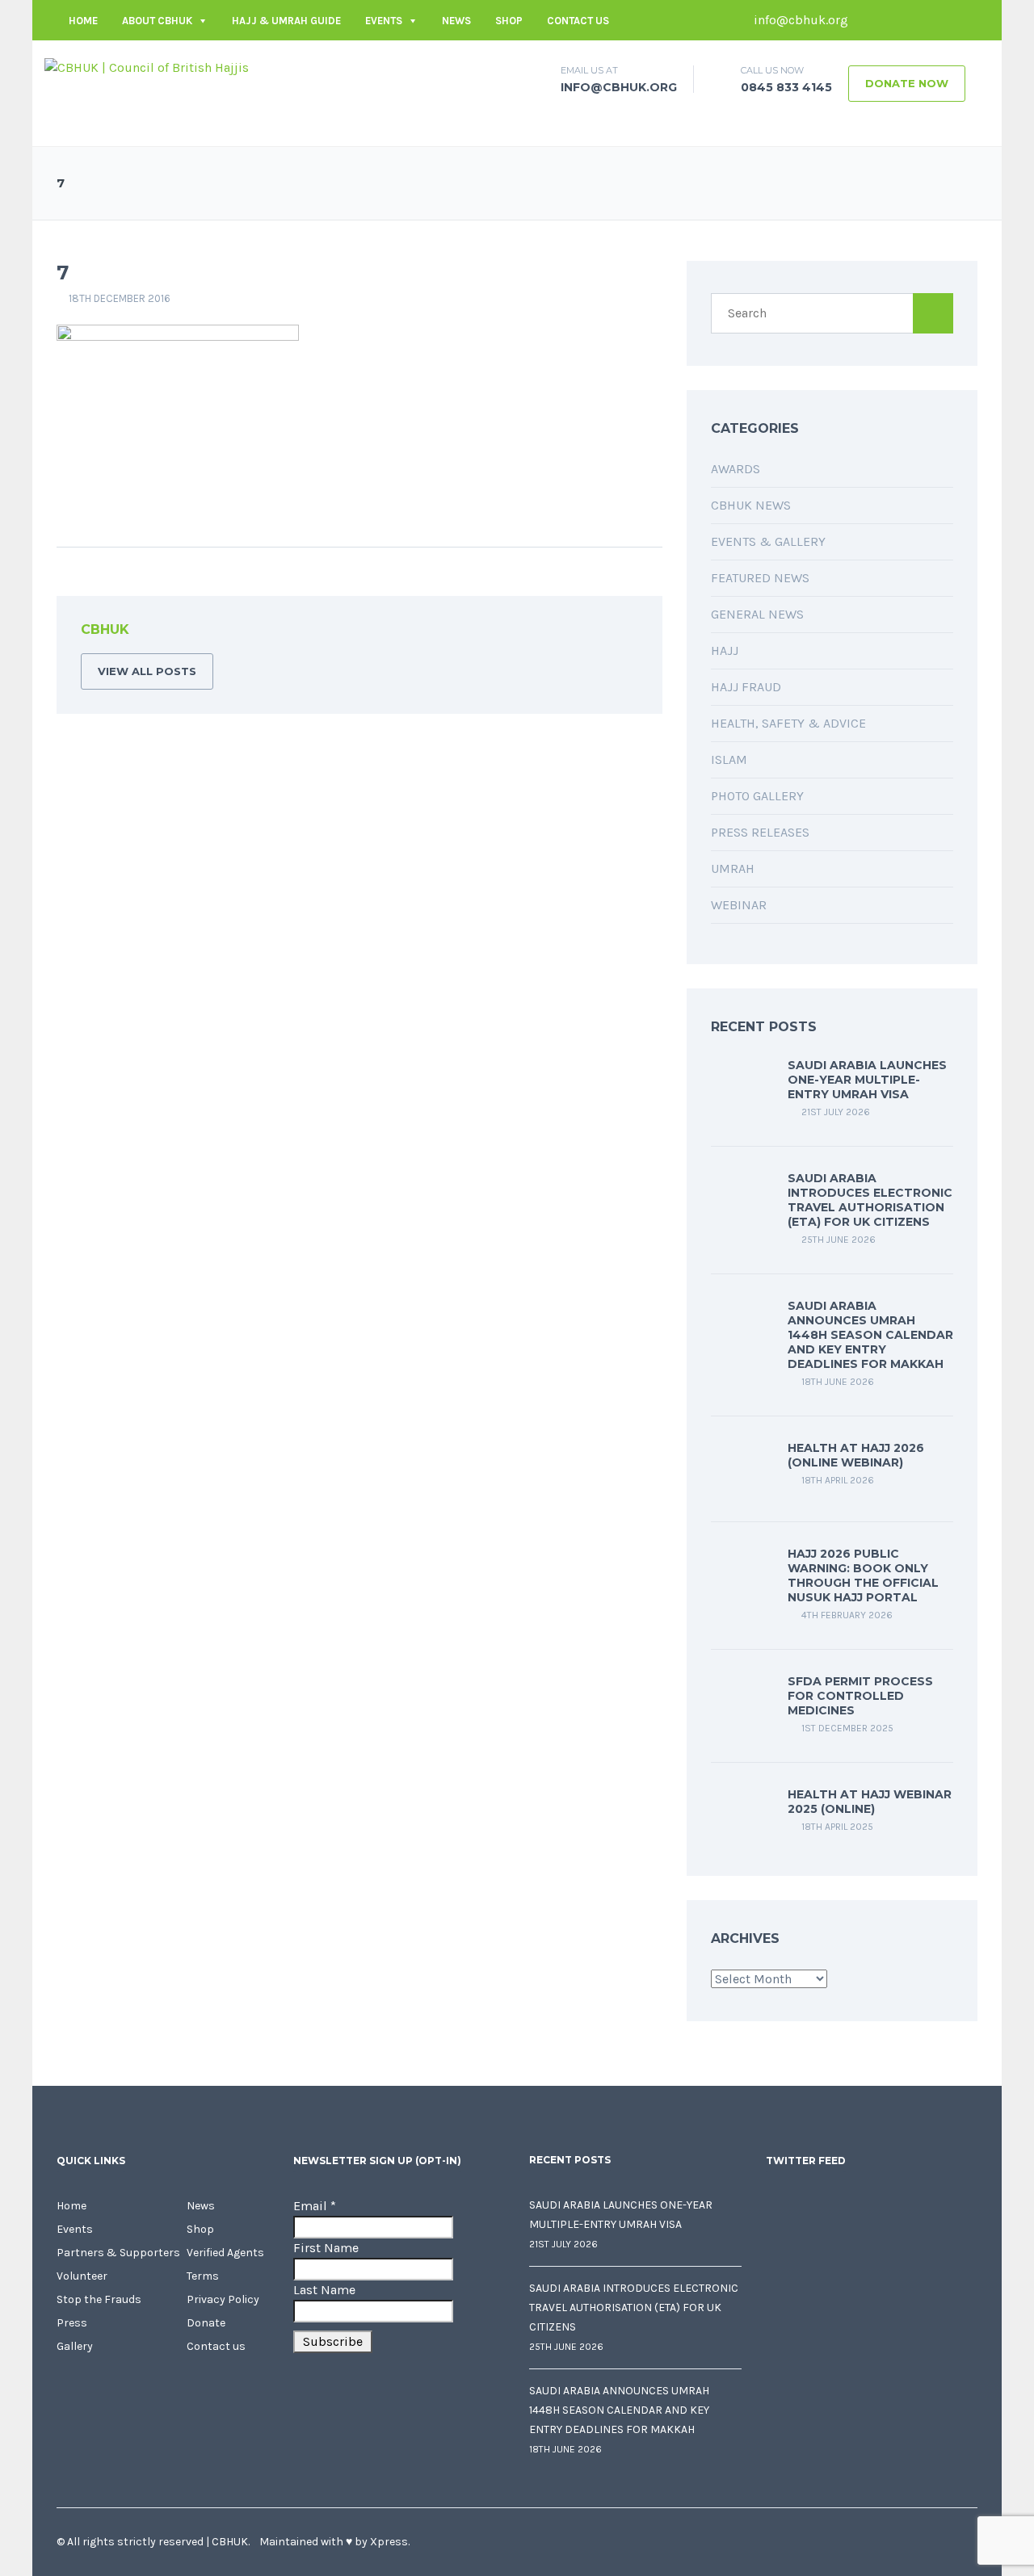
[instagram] (965, 20)
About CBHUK (157, 21)
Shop (509, 21)
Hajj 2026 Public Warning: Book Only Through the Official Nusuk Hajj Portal (863, 1575)
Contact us (578, 21)
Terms (203, 2276)
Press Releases (760, 832)
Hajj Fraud (746, 687)
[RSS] (625, 632)
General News (757, 614)
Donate (206, 2323)
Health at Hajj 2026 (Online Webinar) (856, 1455)
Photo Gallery (757, 796)
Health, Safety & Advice (788, 723)
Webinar (739, 905)
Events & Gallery (768, 541)
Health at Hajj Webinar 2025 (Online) (870, 1802)
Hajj (725, 650)
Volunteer (82, 2276)
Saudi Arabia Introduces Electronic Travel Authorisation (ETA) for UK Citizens (870, 1200)
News (456, 21)
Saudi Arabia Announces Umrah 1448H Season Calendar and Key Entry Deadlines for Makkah (870, 1335)
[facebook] (868, 20)
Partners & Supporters (118, 2253)
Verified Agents (225, 2253)
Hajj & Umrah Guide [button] (286, 21)
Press (72, 2323)
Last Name (324, 2290)
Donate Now (907, 83)
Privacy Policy (223, 2299)
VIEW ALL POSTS (147, 671)
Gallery (75, 2346)
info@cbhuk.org (799, 20)
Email (315, 2206)
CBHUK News (751, 505)
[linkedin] (917, 20)
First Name (326, 2248)
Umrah (733, 868)
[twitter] (893, 20)
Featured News (760, 578)
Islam (729, 759)
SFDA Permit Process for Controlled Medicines (860, 1696)
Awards (736, 469)
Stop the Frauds (99, 2299)
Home (83, 21)
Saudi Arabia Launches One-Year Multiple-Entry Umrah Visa (867, 1080)
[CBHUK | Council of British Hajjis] (147, 67)
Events (384, 21)
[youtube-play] (941, 20)
